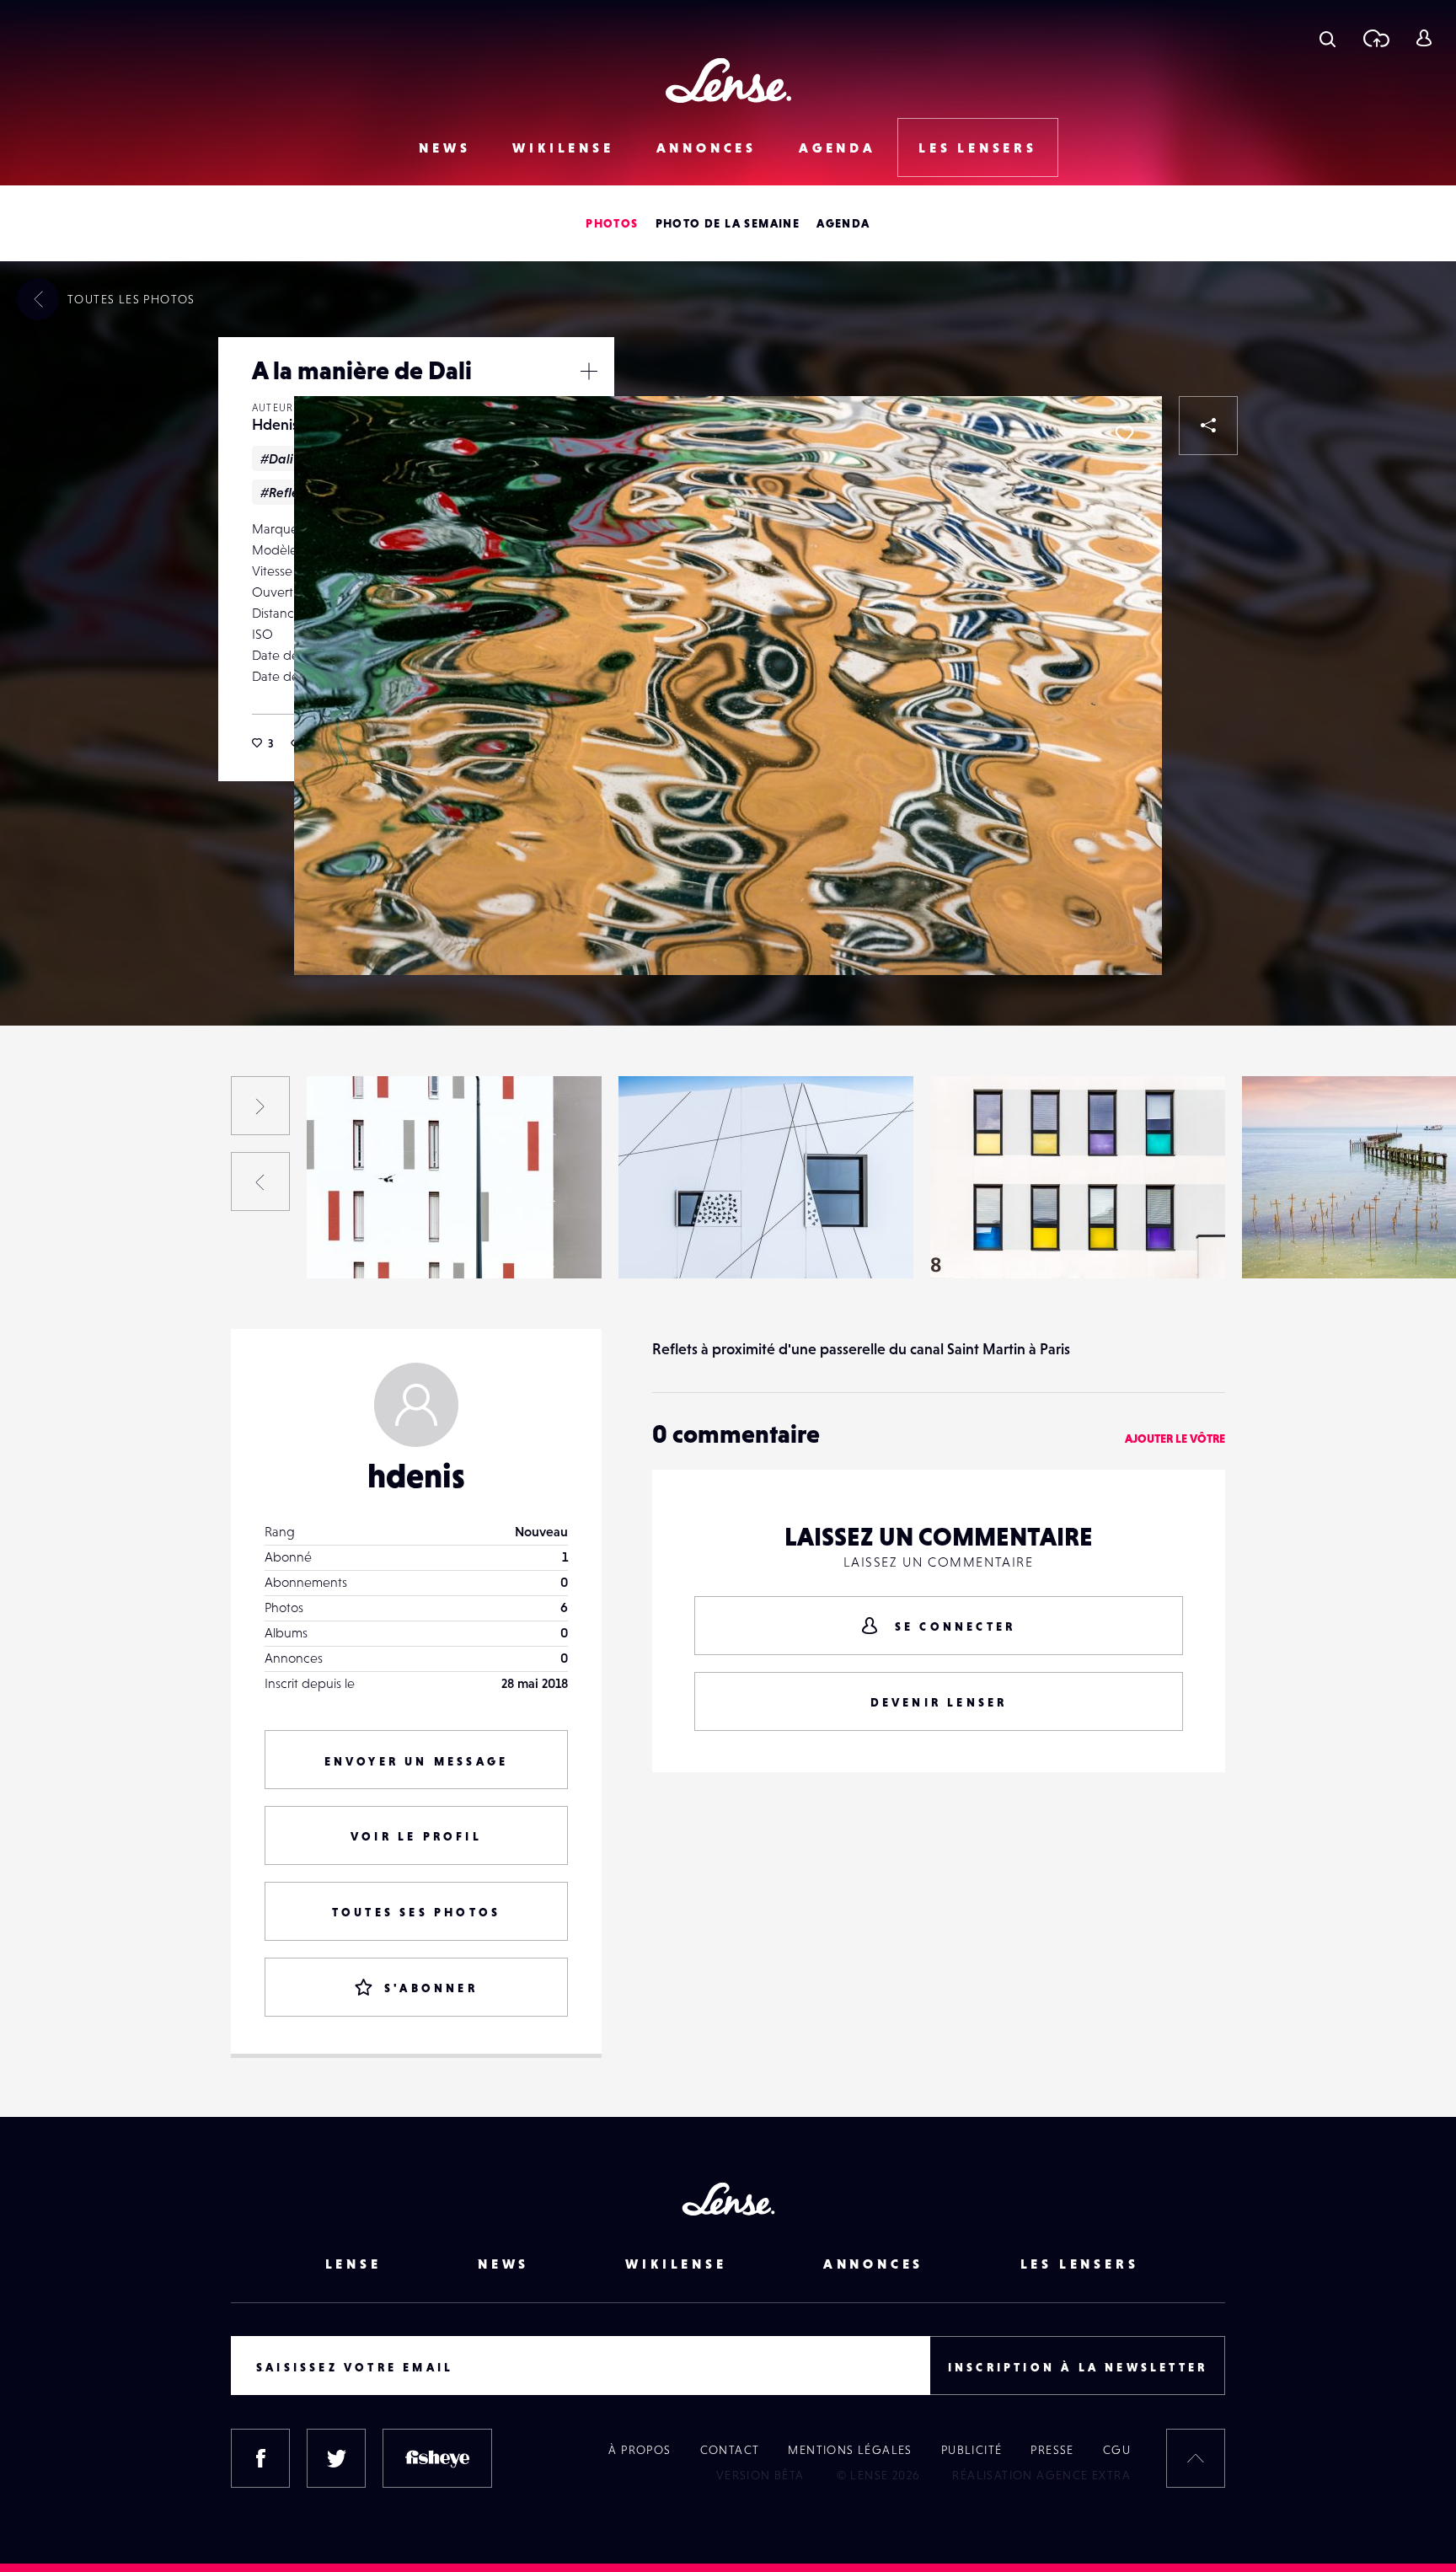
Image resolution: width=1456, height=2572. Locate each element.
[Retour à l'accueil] (728, 80)
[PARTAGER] (1208, 426)
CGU (1117, 2450)
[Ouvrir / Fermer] (589, 371)
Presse (1052, 2450)
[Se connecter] (1424, 38)
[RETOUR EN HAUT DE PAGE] (1196, 2458)
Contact (730, 2450)
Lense (353, 2264)
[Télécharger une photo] (1376, 38)
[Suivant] (260, 1106)
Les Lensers (978, 147)
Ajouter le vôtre (1175, 1439)
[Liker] (1124, 434)
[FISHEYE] (437, 2458)
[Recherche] (1328, 38)
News (444, 147)
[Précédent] (260, 1182)
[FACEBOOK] (260, 2458)
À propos (640, 2450)
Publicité (972, 2450)
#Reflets (284, 492)
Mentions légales (850, 2450)
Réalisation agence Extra (1041, 2475)
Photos (612, 223)
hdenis (416, 1476)
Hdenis (275, 424)
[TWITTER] (336, 2458)
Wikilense (563, 147)
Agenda (838, 147)
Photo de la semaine (728, 223)
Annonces (707, 147)
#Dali (277, 458)
